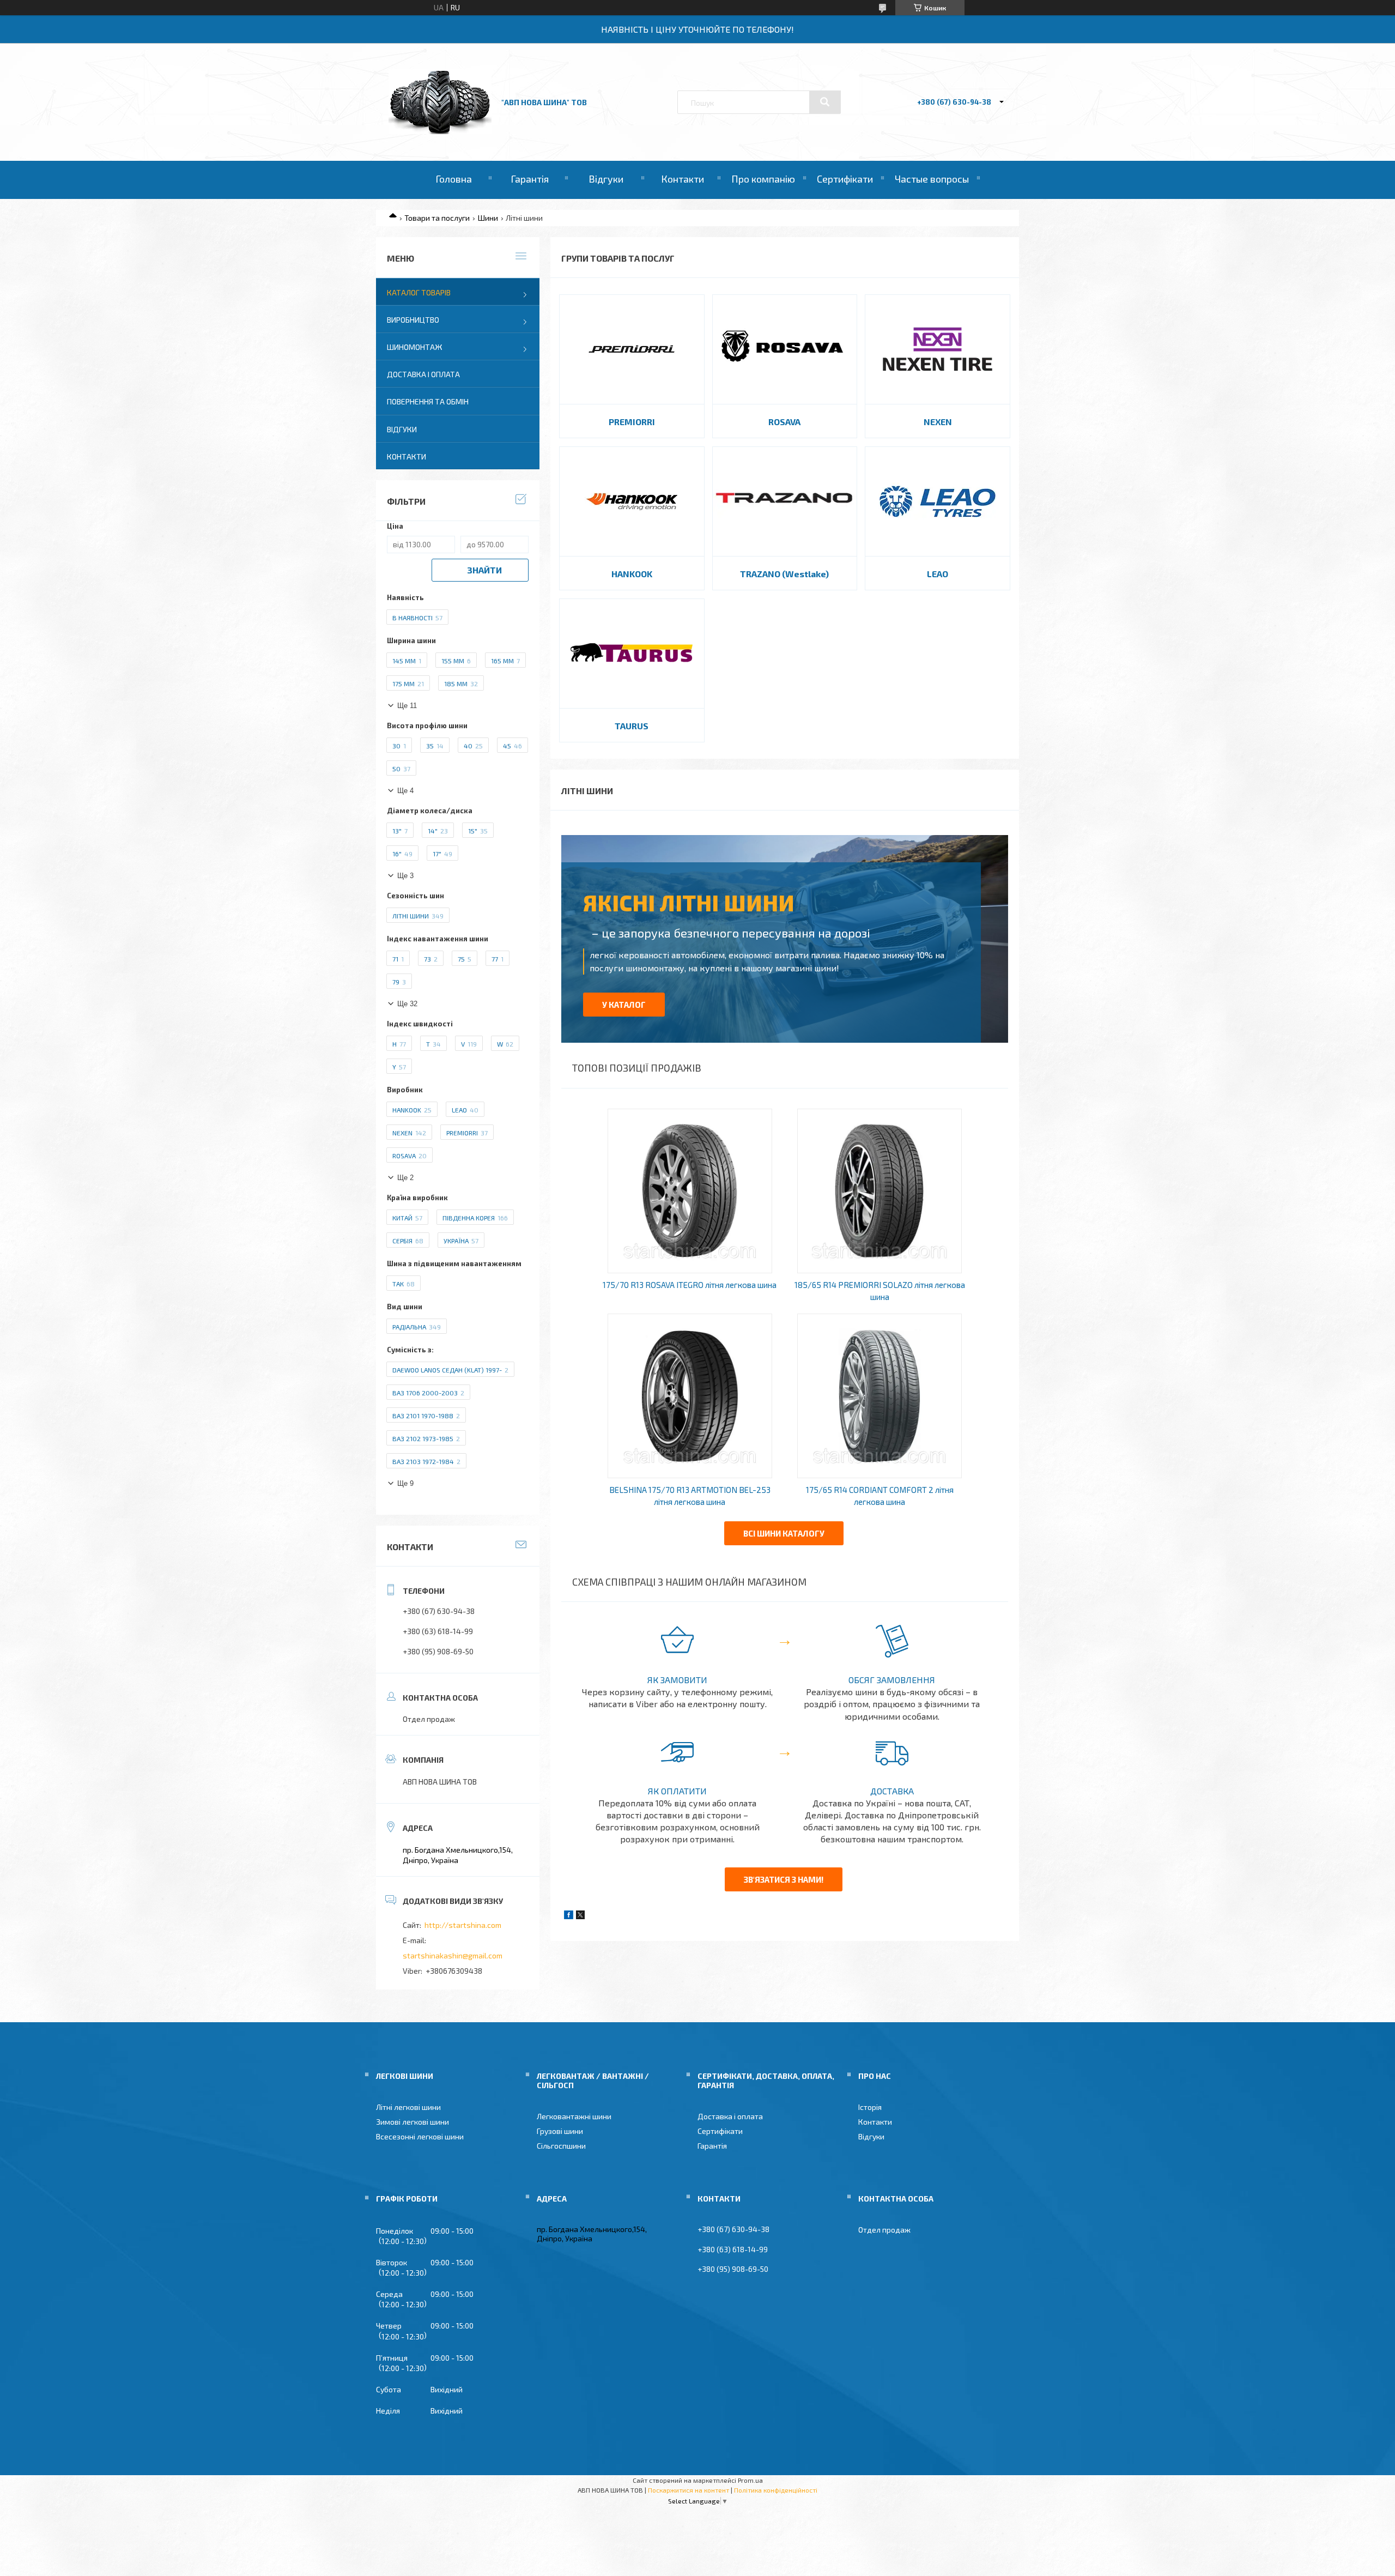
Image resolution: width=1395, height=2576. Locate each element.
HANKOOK (632, 574)
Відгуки (606, 179)
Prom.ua (750, 2480)
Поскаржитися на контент (689, 2490)
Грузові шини (560, 2131)
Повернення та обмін (428, 401)
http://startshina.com (463, 1925)
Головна (454, 179)
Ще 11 (407, 706)
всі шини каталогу (784, 1533)
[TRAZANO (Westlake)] (785, 501)
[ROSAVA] (785, 349)
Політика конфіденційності (776, 2490)
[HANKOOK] (632, 501)
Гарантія (530, 179)
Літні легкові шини (408, 2107)
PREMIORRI (632, 422)
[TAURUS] (632, 654)
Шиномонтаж (415, 347)
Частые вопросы (932, 179)
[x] (580, 1916)
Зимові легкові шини (413, 2122)
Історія (870, 2107)
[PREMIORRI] (632, 349)
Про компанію (763, 179)
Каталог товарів (419, 292)
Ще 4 (405, 791)
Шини (488, 218)
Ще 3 (405, 876)
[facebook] (569, 1916)
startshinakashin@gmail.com (453, 1955)
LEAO (938, 574)
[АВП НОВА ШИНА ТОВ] (440, 131)
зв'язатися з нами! (784, 1879)
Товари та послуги (437, 218)
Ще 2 (405, 1178)
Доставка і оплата (423, 374)
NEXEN (938, 422)
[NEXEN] (938, 349)
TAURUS (632, 726)
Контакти (683, 179)
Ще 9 (405, 1483)
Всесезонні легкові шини (420, 2136)
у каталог (624, 1005)
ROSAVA (784, 422)
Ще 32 (407, 1004)
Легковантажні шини (574, 2116)
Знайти (484, 570)
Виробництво (413, 320)
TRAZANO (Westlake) (784, 574)
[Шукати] (825, 102)
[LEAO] (938, 501)
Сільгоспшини (561, 2146)
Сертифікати (845, 179)
